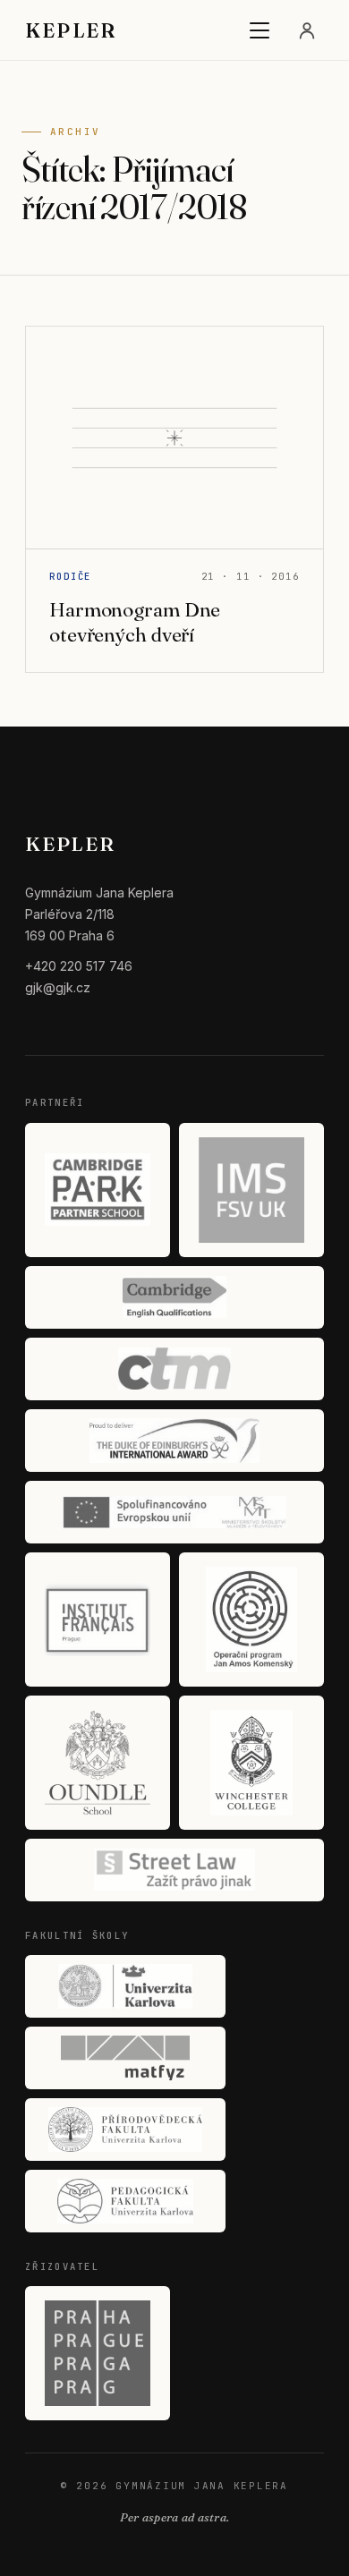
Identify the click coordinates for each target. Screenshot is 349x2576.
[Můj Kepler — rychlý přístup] (307, 30)
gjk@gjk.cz (58, 987)
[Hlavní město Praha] (98, 2353)
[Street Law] (174, 1870)
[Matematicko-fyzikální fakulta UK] (125, 2058)
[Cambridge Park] (98, 1190)
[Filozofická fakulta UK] (125, 1986)
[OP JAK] (251, 1620)
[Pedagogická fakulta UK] (125, 2201)
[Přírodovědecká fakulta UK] (125, 2130)
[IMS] (251, 1190)
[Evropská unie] (174, 1512)
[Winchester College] (251, 1763)
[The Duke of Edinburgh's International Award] (174, 1441)
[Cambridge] (174, 1297)
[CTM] (174, 1369)
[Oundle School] (98, 1763)
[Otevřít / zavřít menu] (260, 30)
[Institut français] (98, 1620)
